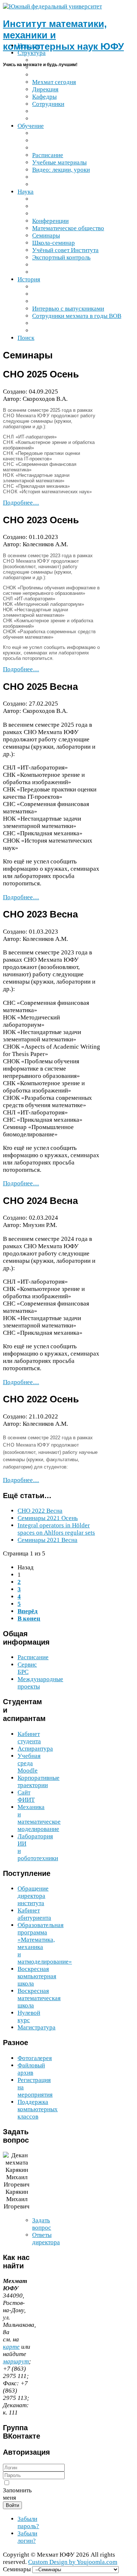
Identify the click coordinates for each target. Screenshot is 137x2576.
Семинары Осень (48, 1518)
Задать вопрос (42, 2224)
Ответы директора (46, 2239)
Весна (40, 1511)
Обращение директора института (33, 1896)
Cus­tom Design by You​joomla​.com (73, 2562)
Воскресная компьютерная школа (37, 1976)
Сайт (26, 1796)
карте (11, 2347)
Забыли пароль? (28, 2522)
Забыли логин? (27, 2537)
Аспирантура (35, 1749)
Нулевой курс (29, 2016)
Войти (12, 2505)
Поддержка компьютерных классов (38, 2109)
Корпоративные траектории (39, 1781)
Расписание (33, 1657)
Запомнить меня (17, 2494)
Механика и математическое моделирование (39, 1818)
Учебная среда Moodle (29, 1763)
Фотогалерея (35, 2058)
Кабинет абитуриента (34, 1914)
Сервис (27, 1668)
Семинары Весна (47, 1540)
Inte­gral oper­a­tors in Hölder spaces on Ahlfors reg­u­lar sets (56, 1529)
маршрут (16, 2361)
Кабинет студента (29, 1738)
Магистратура (37, 2027)
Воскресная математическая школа (39, 1998)
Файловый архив (31, 2069)
